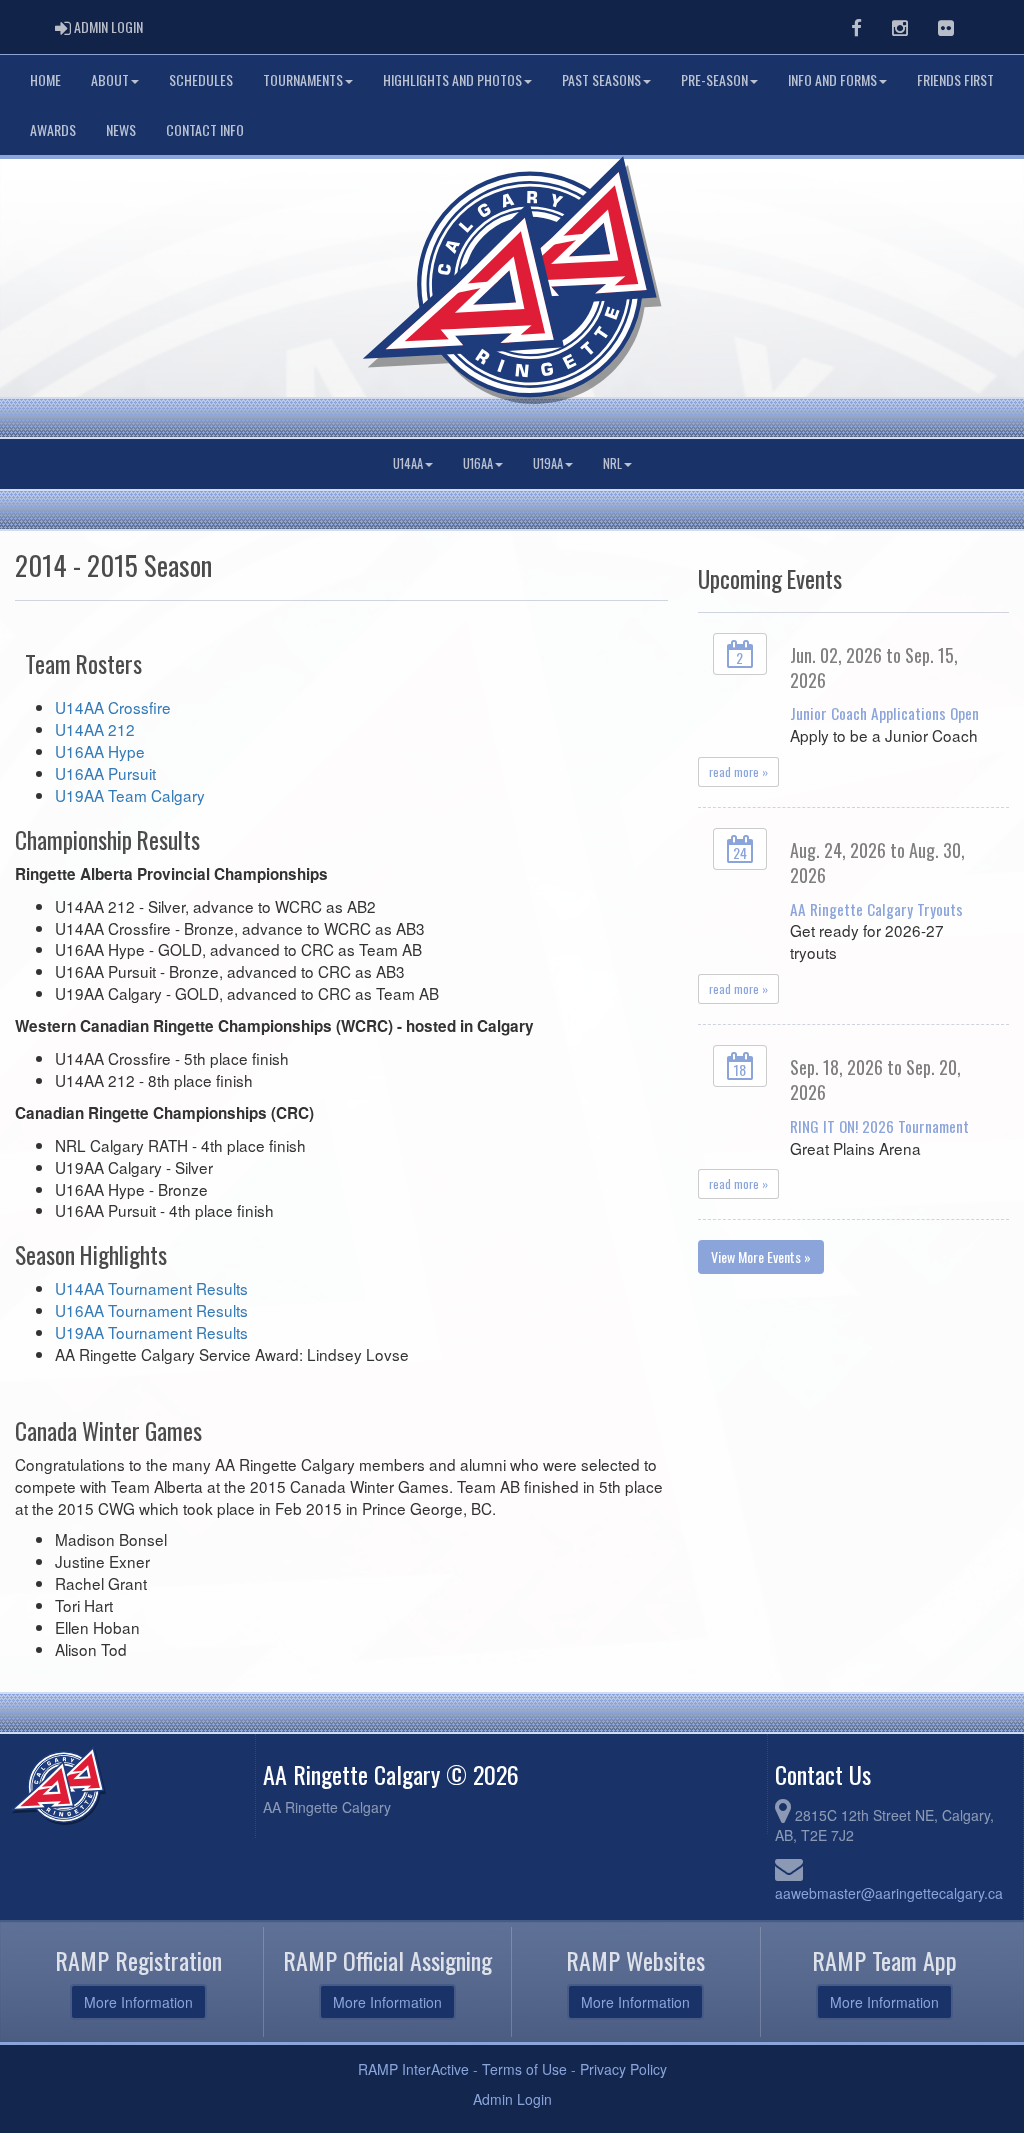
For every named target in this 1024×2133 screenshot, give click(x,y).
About (110, 79)
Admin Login (512, 2099)
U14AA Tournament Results (151, 1288)
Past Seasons (601, 79)
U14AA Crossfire (113, 707)
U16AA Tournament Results (151, 1310)
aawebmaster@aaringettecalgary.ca (889, 1893)
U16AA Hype (100, 751)
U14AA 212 (95, 729)
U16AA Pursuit (105, 773)
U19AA (548, 463)
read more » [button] (738, 771)
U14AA (408, 463)
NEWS (121, 129)
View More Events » (761, 1256)
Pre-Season (714, 79)
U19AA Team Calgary (130, 795)
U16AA (478, 463)
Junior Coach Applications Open (884, 713)
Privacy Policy (623, 2069)
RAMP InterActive (413, 2069)
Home (45, 79)
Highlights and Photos (452, 79)
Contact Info (205, 129)
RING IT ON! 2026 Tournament (879, 1126)
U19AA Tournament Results (151, 1332)
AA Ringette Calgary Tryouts (876, 909)
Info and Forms (832, 79)
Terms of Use (524, 2069)
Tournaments (303, 79)
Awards (53, 129)
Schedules (201, 79)
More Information (138, 2002)
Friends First (955, 79)
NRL (612, 463)
